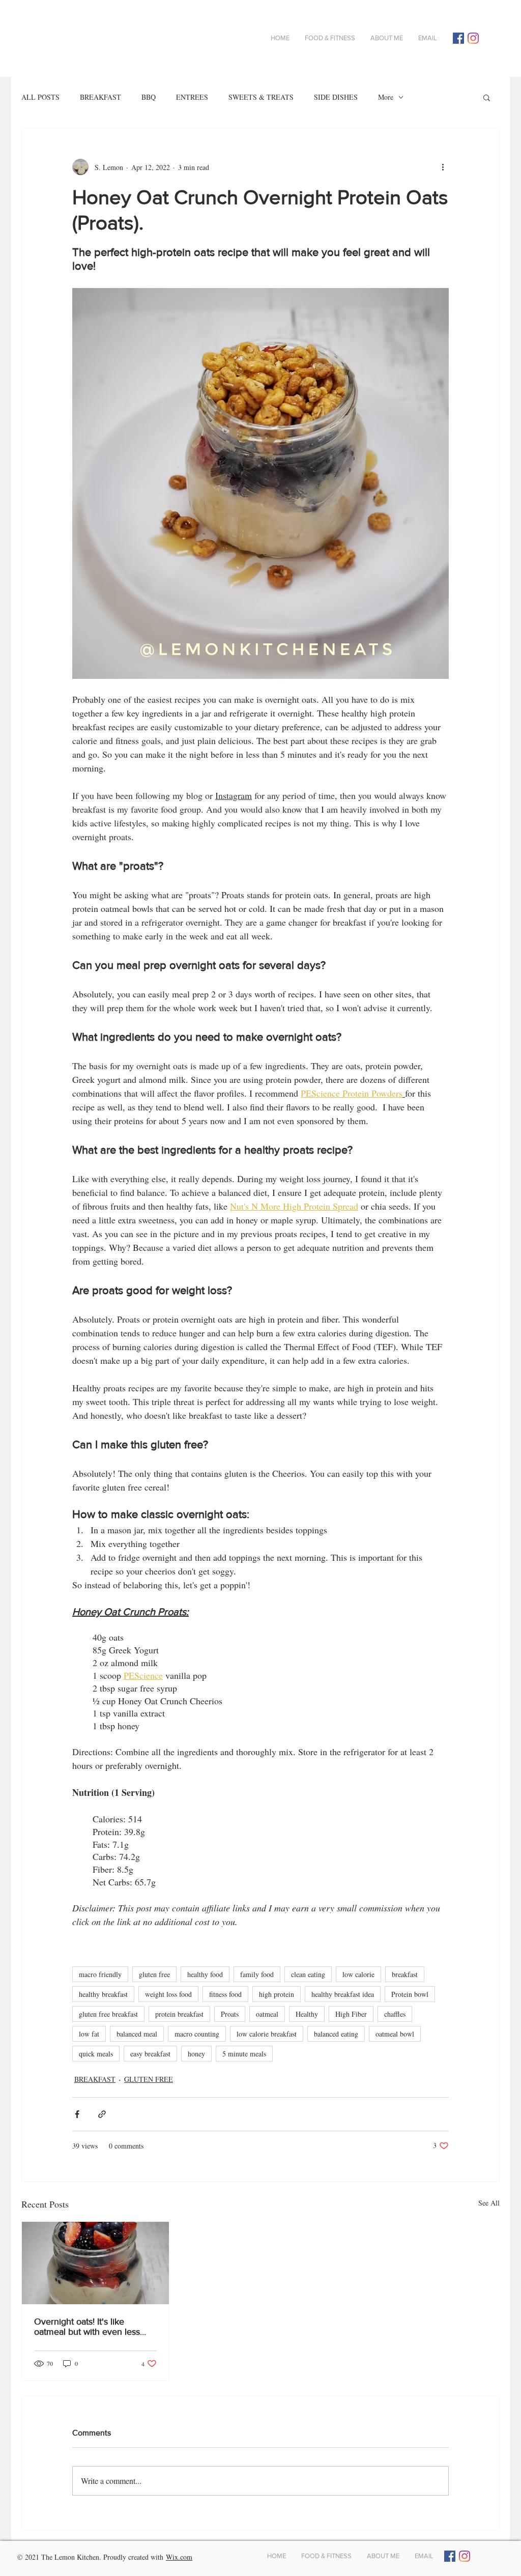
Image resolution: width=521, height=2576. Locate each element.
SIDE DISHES (336, 97)
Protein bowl (410, 1994)
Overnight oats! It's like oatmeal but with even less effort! (87, 2327)
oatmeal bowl (395, 2034)
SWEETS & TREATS (261, 97)
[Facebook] (458, 38)
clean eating (308, 1974)
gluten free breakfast (108, 2014)
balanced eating (336, 2034)
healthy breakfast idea (343, 1994)
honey (196, 2054)
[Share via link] (102, 2114)
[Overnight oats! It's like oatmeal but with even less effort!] (95, 2263)
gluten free (154, 1974)
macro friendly (100, 1974)
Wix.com (179, 2557)
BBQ (149, 97)
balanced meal (137, 2034)
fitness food (225, 1994)
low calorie (358, 1974)
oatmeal (267, 2014)
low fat (89, 2034)
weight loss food (168, 1994)
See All (489, 2203)
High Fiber (351, 2014)
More (386, 97)
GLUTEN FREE (149, 2079)
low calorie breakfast (267, 2034)
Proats (230, 2014)
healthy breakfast (103, 1994)
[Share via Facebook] (77, 2114)
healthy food (205, 1974)
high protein (277, 1994)
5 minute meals (244, 2054)
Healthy (307, 2014)
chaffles (395, 2014)
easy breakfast (150, 2054)
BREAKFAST (100, 97)
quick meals (96, 2054)
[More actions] (443, 167)
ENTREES (192, 97)
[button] (487, 97)
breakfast (405, 1974)
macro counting (197, 2034)
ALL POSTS (40, 97)
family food (257, 1974)
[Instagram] (473, 38)
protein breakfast (179, 2014)
